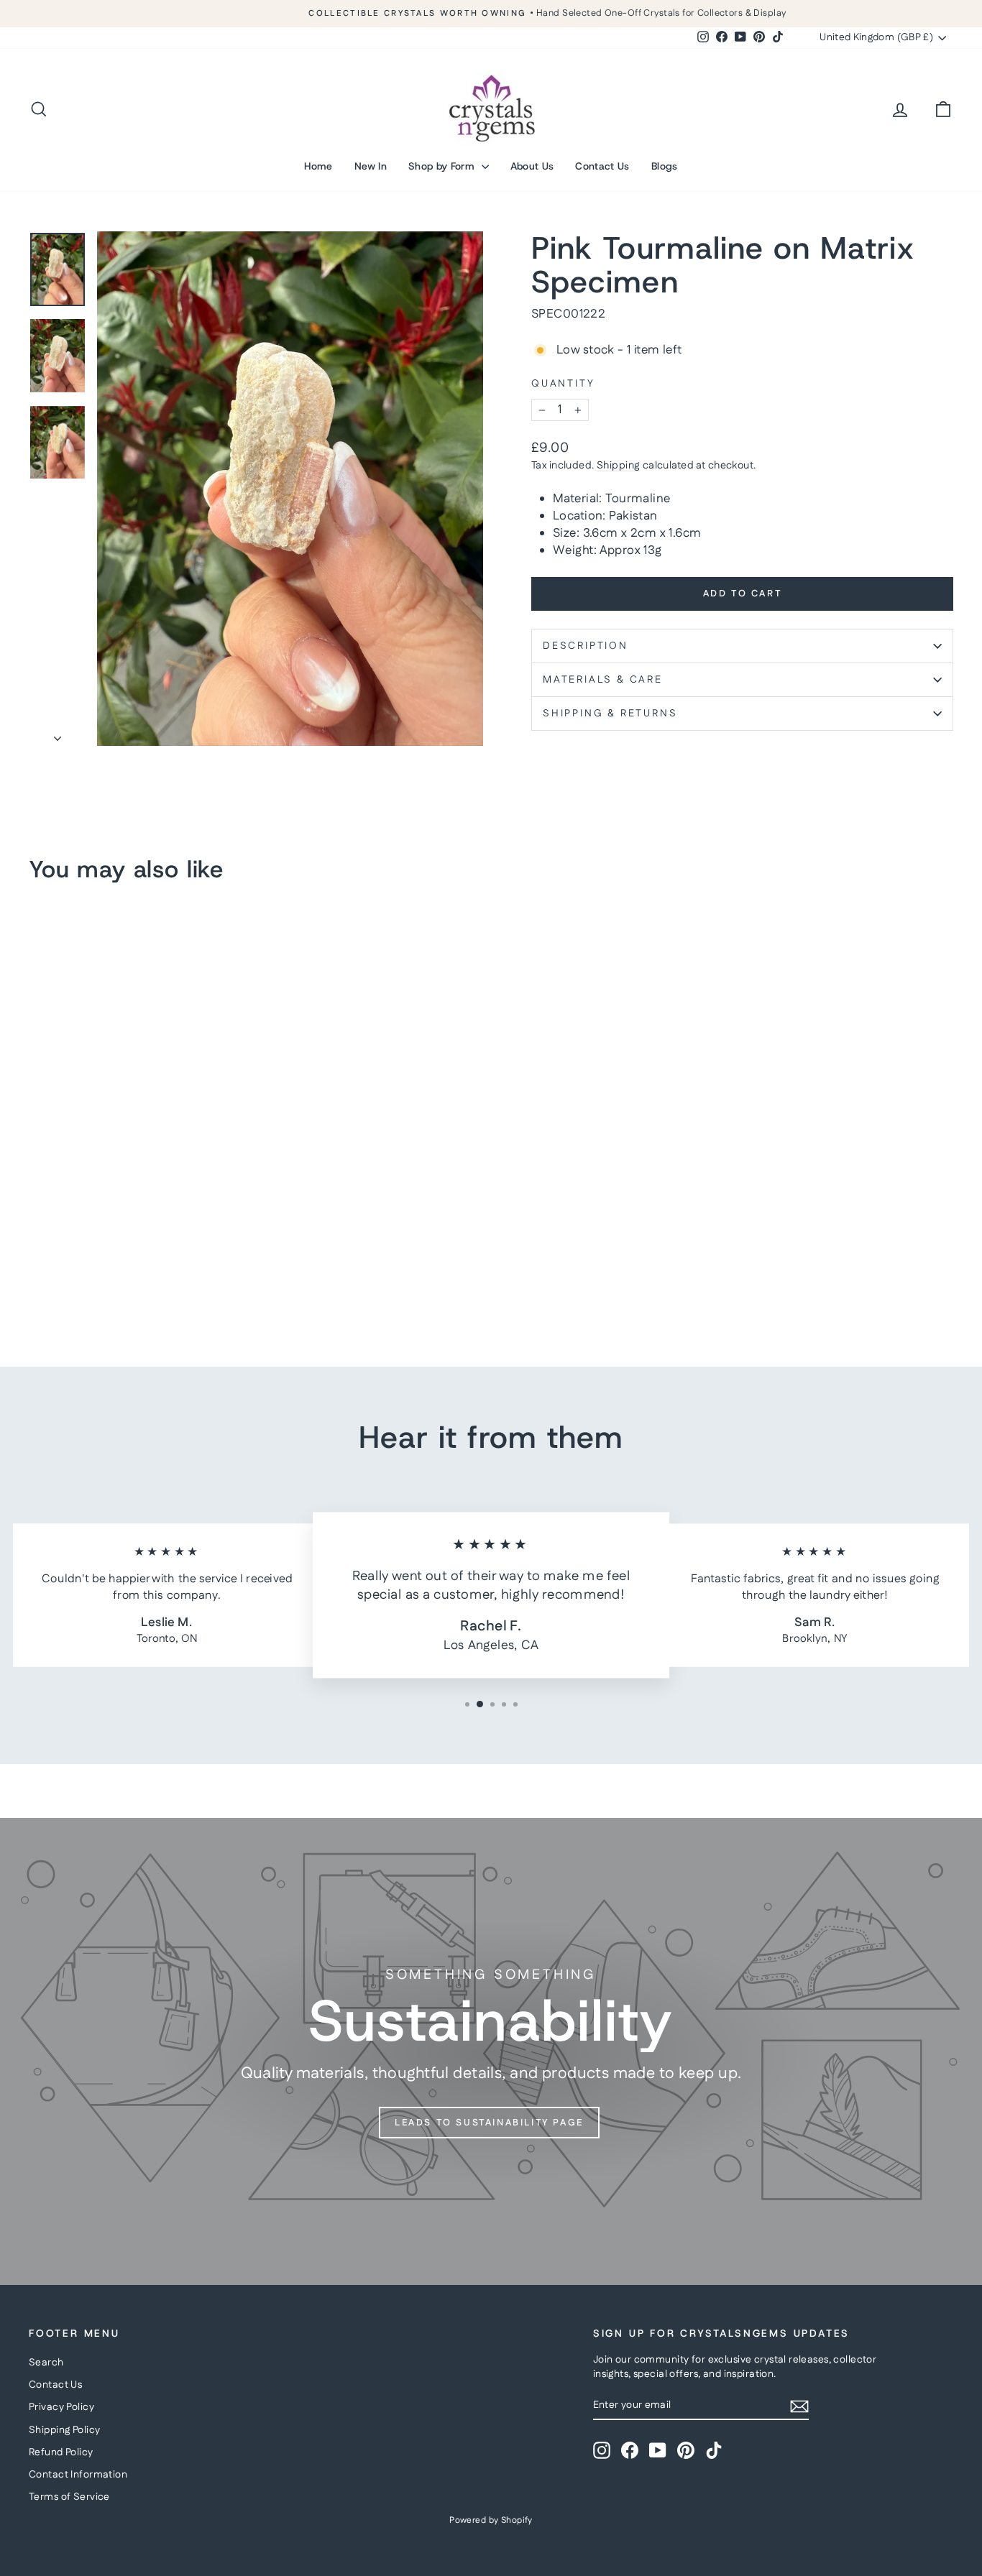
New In (371, 166)
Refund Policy (61, 2452)
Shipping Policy (64, 2430)
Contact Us (602, 166)
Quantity (563, 384)
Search (46, 2363)
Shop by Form (443, 166)
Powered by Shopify (491, 2520)
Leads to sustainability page (489, 2123)
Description (586, 646)
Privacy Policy (61, 2407)
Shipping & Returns (610, 714)
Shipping (618, 466)
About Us (532, 166)
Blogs (665, 166)
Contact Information (78, 2475)
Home (318, 166)
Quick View (139, 1232)
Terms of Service (69, 2497)
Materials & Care (603, 680)
